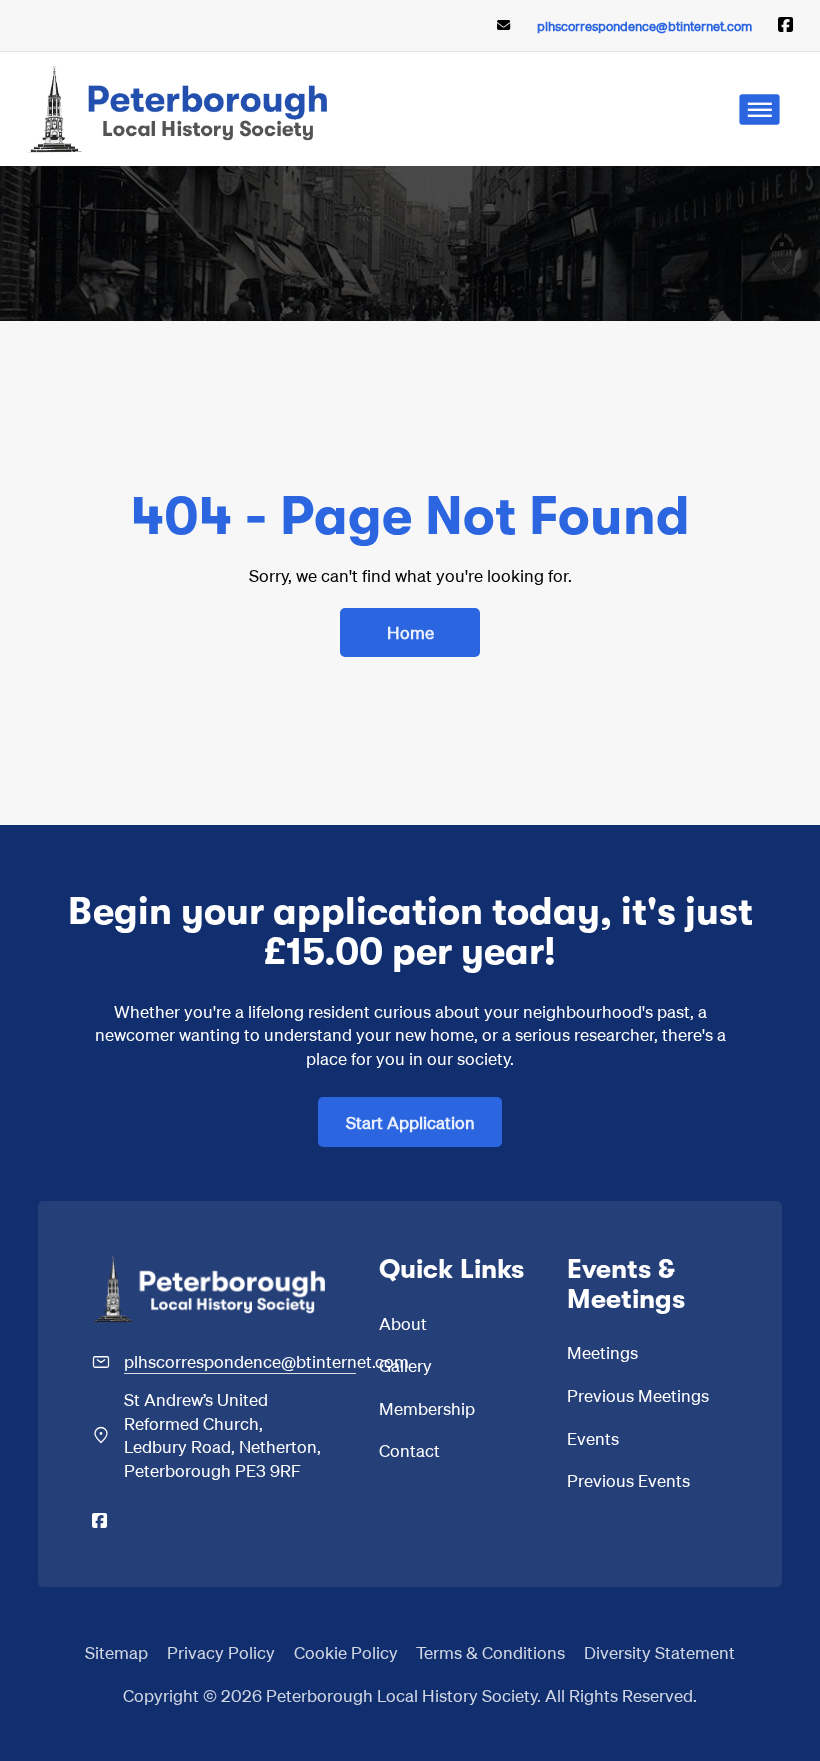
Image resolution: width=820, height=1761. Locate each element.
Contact (409, 1450)
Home (410, 632)
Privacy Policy (221, 1652)
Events (593, 1438)
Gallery (405, 1365)
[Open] (760, 109)
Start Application (410, 1122)
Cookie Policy (346, 1652)
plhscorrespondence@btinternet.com (644, 25)
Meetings (602, 1352)
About (403, 1323)
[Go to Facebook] (785, 25)
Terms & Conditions (490, 1652)
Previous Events (628, 1480)
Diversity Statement (659, 1652)
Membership (427, 1408)
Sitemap (116, 1652)
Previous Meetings (638, 1395)
